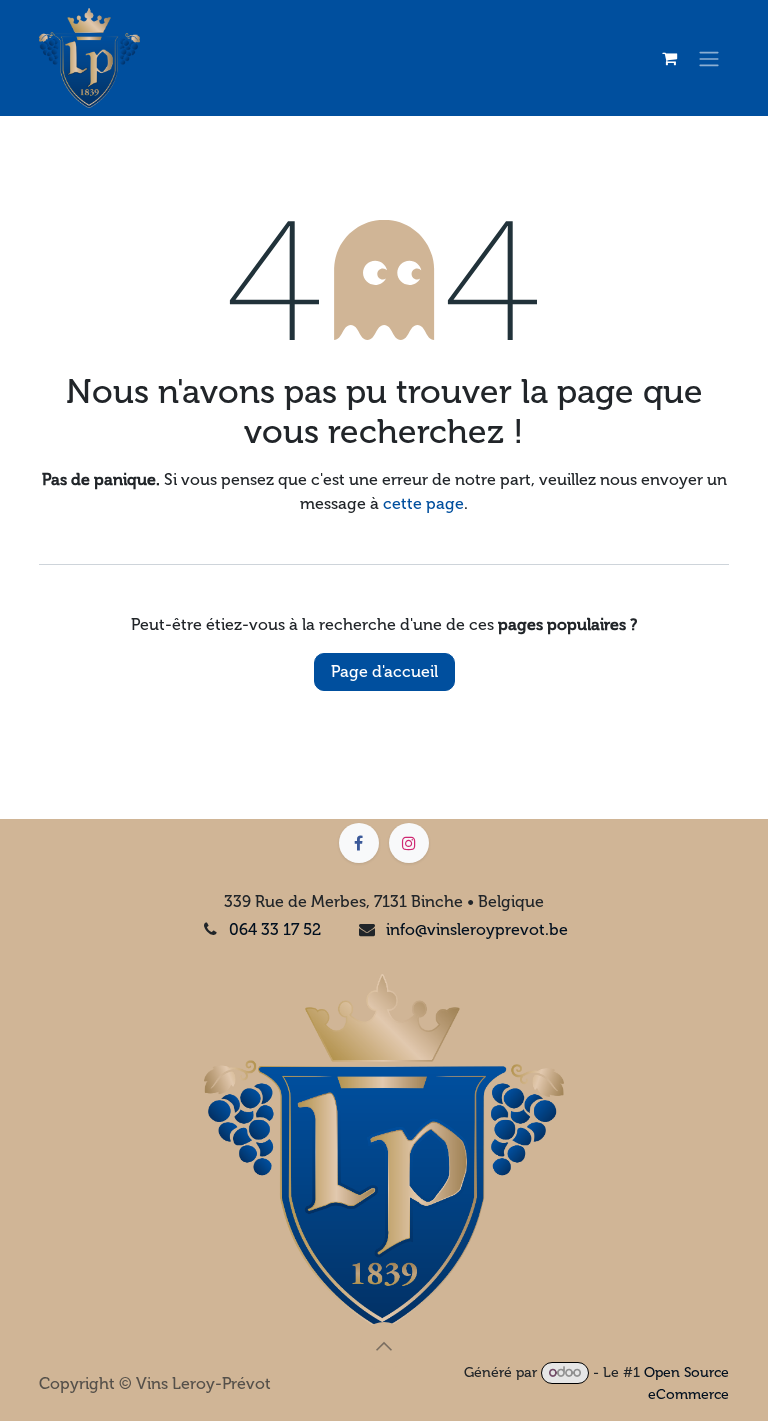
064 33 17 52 (275, 929)
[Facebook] (359, 843)
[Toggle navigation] (709, 58)
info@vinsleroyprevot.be (477, 929)
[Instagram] (409, 843)
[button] (384, 1346)
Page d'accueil (384, 671)
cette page (423, 503)
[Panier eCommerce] (669, 58)
